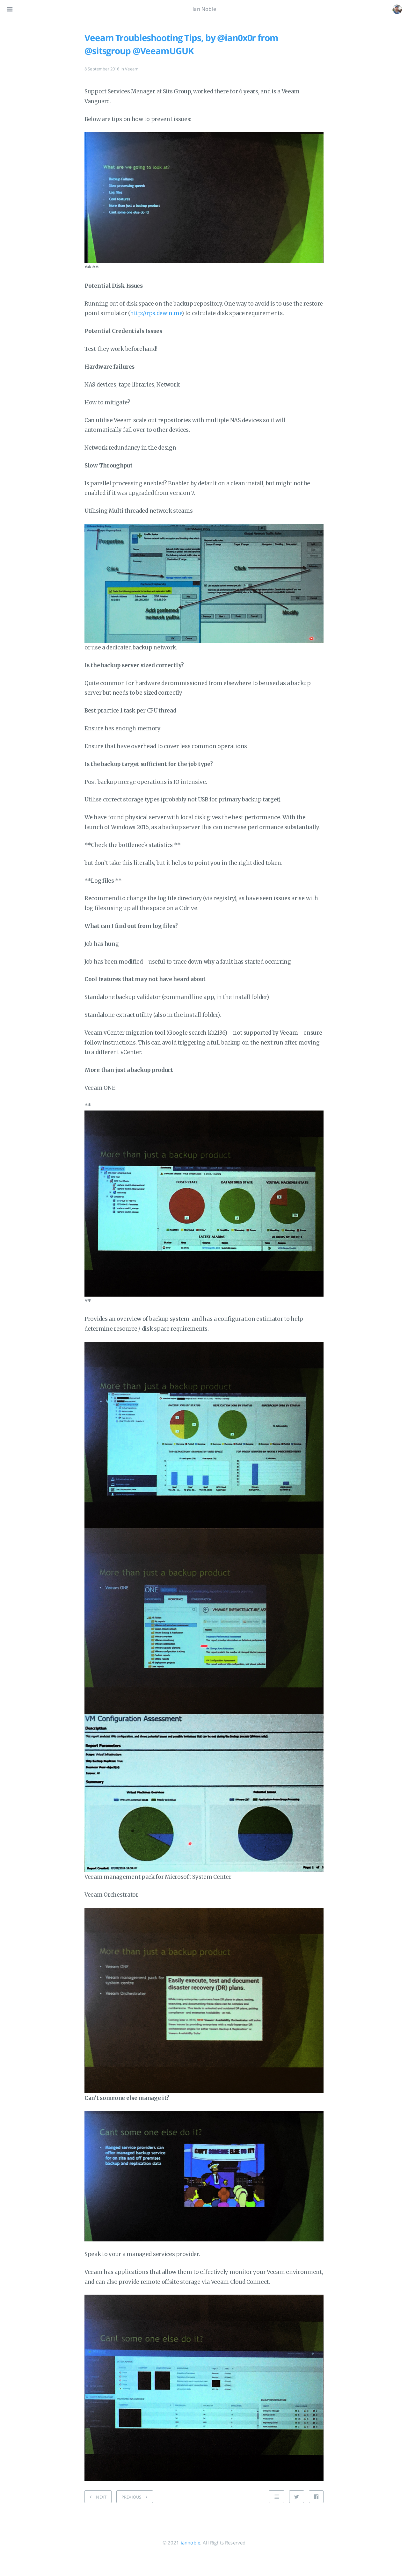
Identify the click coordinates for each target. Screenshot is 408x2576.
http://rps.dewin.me (156, 313)
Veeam (132, 69)
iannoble (190, 2543)
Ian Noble (204, 9)
